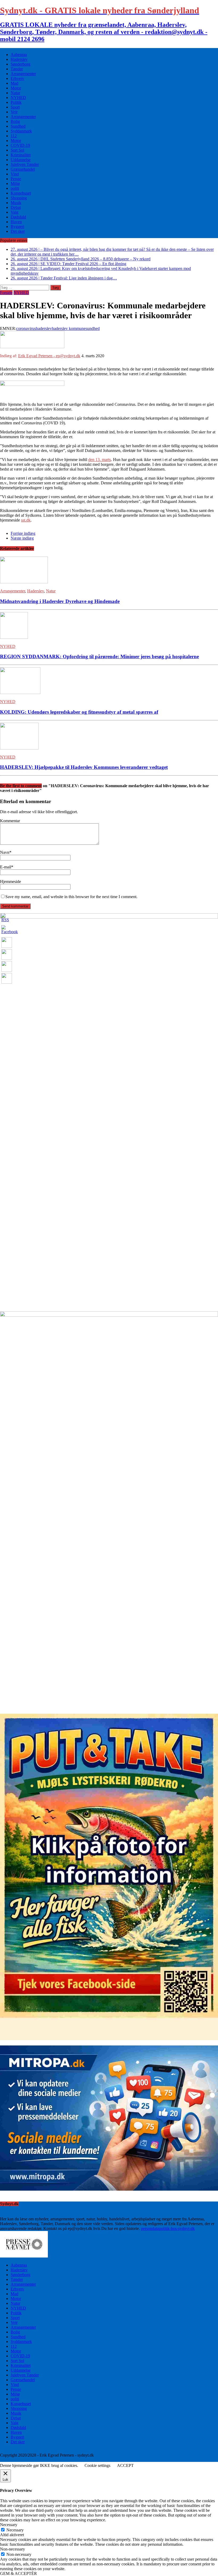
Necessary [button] (9, 2525)
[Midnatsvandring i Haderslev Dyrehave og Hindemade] (24, 582)
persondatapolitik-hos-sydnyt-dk (168, 2228)
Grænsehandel (23, 169)
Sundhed (18, 126)
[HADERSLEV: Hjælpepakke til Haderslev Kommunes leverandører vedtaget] (19, 748)
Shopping (19, 198)
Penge (16, 179)
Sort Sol (17, 150)
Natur (15, 93)
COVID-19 (20, 145)
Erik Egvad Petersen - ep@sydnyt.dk (49, 356)
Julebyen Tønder (25, 164)
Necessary (15, 2530)
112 (14, 136)
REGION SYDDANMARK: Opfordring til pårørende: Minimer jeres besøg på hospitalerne (99, 656)
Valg (14, 212)
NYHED (18, 98)
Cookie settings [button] (97, 2465)
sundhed (93, 328)
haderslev (44, 328)
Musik (16, 203)
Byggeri (17, 227)
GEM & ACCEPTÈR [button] (18, 2573)
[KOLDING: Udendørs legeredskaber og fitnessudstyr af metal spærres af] (20, 693)
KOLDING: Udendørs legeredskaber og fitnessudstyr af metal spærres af (79, 712)
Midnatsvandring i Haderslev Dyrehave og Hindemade (60, 601)
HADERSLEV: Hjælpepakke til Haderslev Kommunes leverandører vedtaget (84, 767)
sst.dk (26, 520)
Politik (16, 102)
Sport (15, 107)
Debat (16, 207)
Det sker (18, 231)
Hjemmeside (11, 882)
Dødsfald (18, 217)
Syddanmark (21, 131)
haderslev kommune (69, 328)
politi (15, 188)
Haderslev (19, 59)
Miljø (15, 184)
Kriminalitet (21, 155)
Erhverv (17, 78)
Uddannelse (21, 160)
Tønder (17, 69)
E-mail (6, 867)
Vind (15, 174)
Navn (5, 852)
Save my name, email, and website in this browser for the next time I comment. (71, 897)
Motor (16, 88)
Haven (16, 222)
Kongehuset (21, 193)
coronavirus (26, 328)
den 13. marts (100, 460)
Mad (14, 83)
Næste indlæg (22, 538)
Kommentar (10, 821)
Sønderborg (20, 64)
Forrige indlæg (23, 533)
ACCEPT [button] (125, 2465)
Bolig (15, 121)
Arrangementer (23, 74)
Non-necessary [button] (12, 2549)
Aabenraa (19, 55)
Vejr (14, 112)
